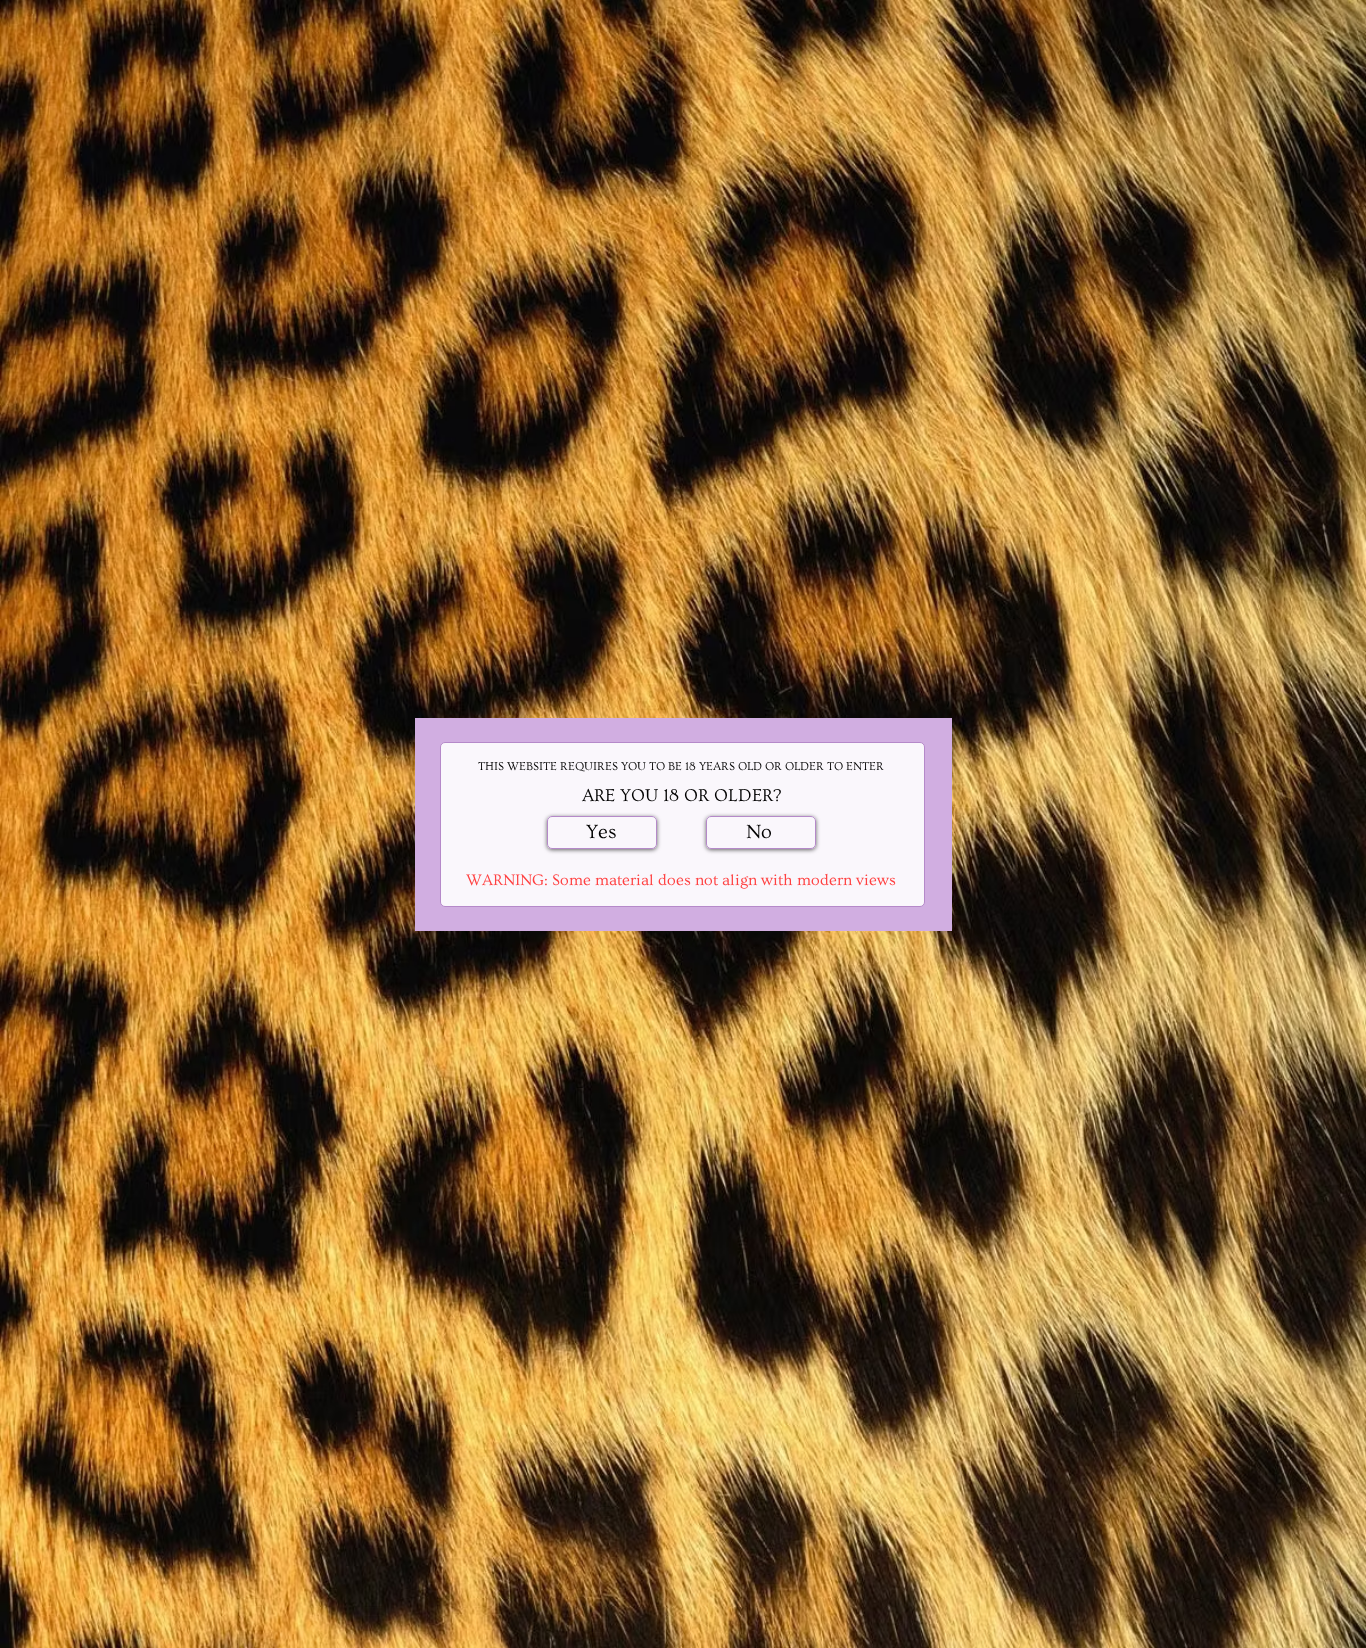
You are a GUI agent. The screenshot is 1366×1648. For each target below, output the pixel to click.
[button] (602, 832)
